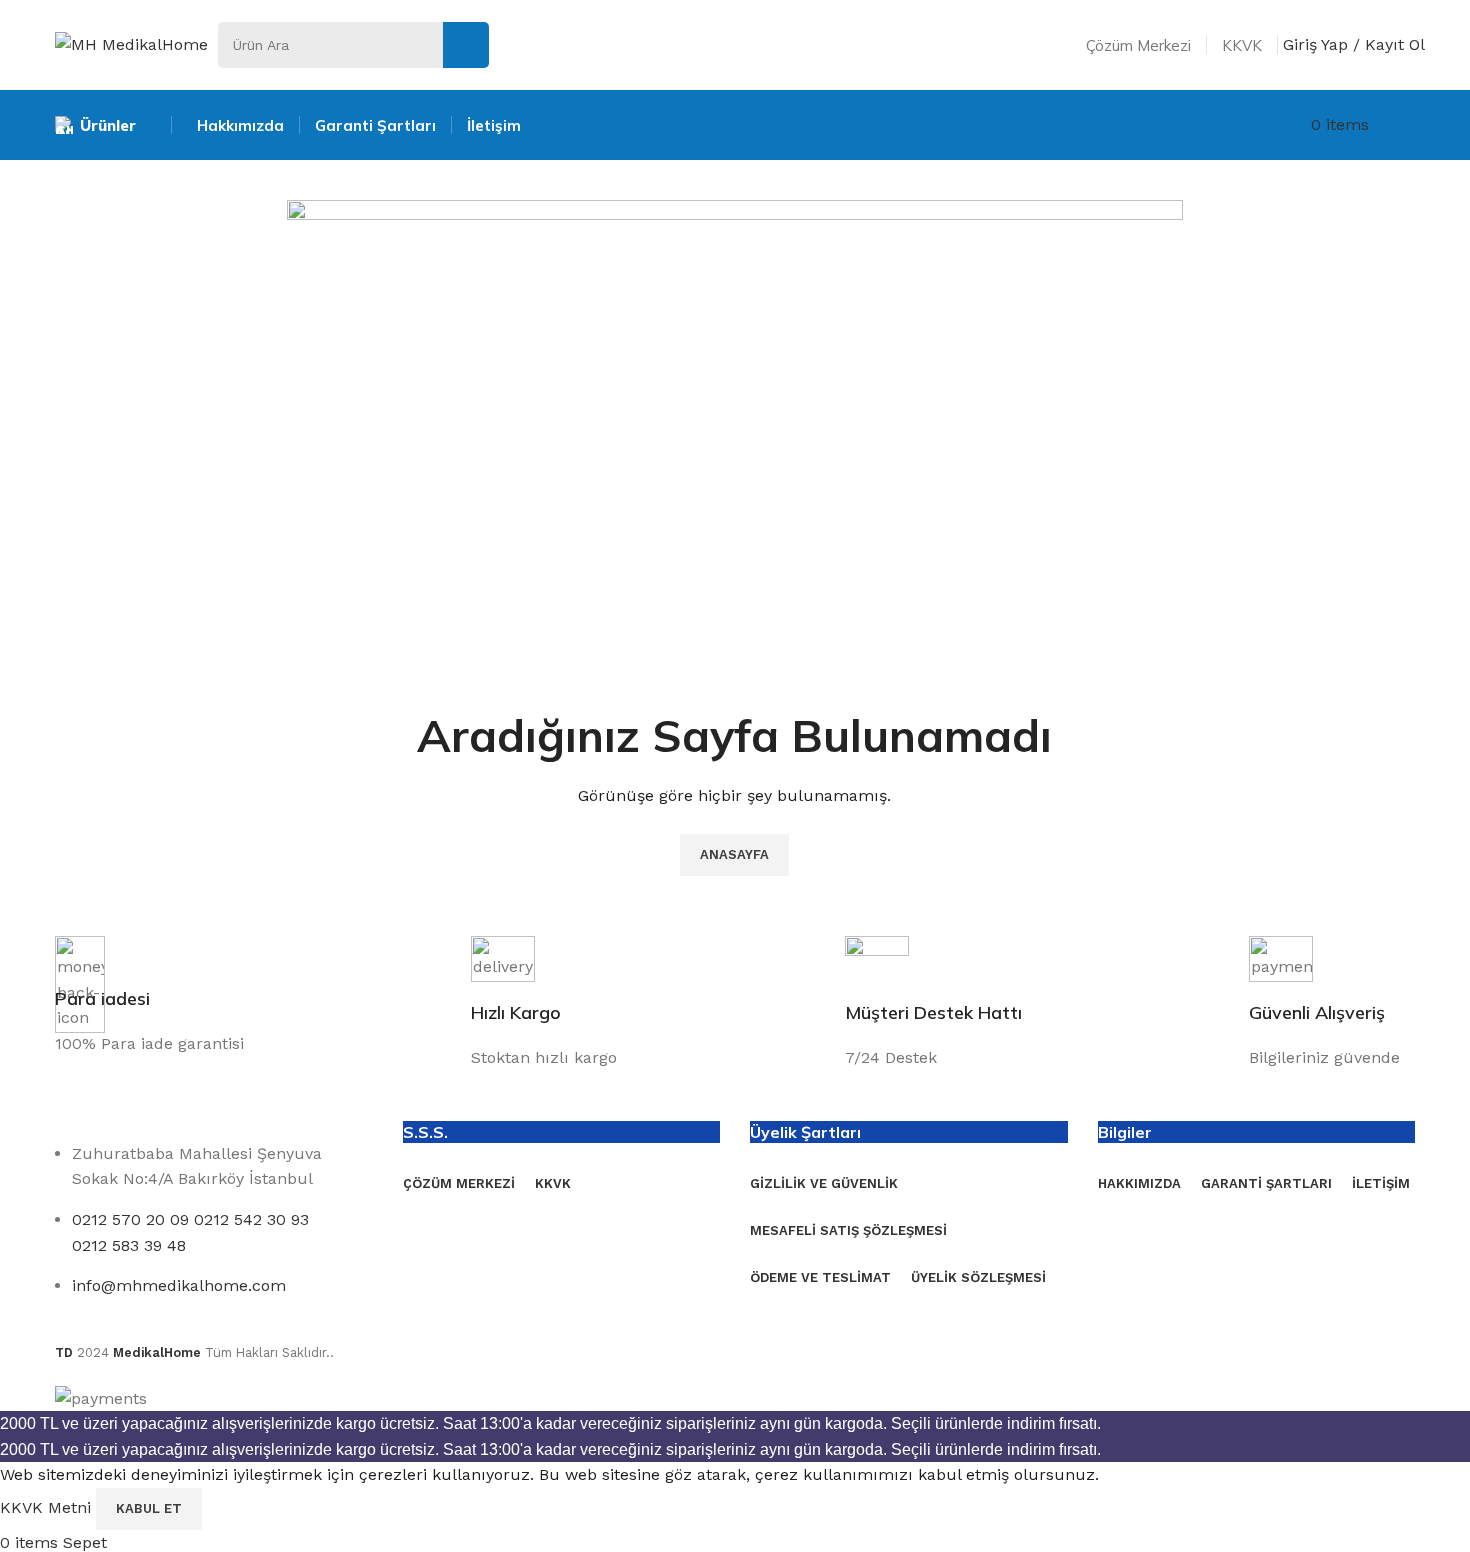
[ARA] (466, 45)
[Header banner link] (735, 776)
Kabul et (149, 1508)
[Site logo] (131, 43)
